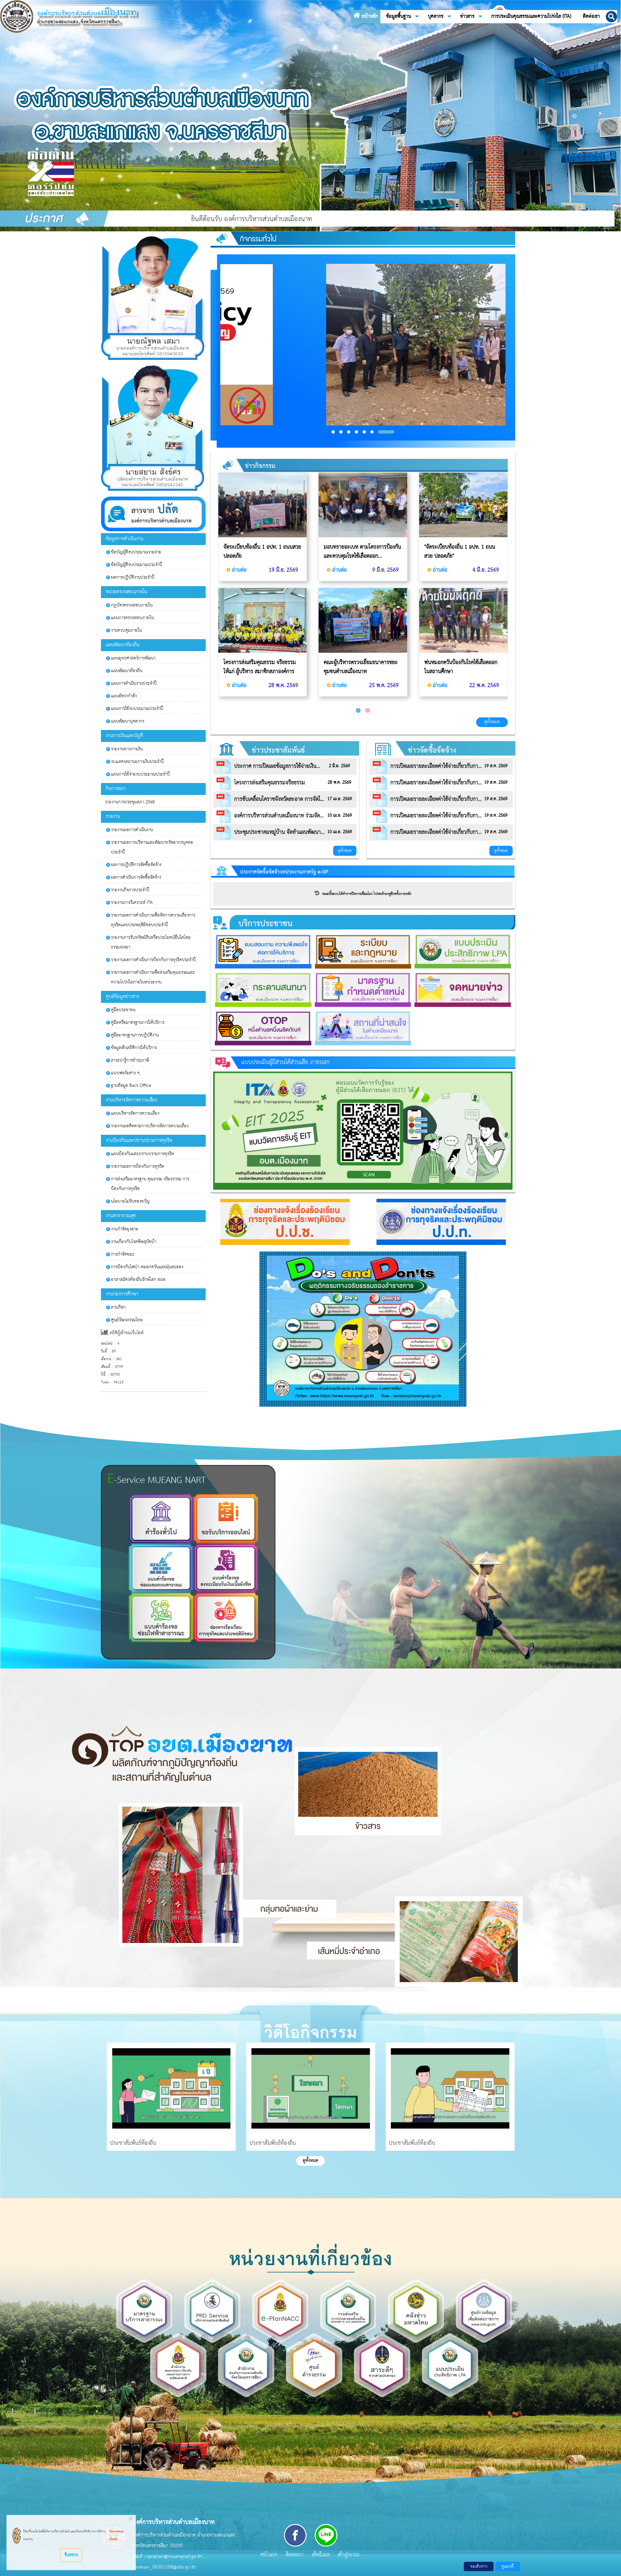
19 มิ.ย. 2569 (283, 570)
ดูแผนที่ (508, 2566)
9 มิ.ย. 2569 (385, 570)
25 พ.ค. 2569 (383, 685)
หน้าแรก (269, 2555)
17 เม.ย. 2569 (340, 799)
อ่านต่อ (239, 570)
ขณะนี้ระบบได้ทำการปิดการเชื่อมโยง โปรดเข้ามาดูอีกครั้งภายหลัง (365, 894)
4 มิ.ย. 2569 (485, 570)
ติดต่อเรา (295, 2555)
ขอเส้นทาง (479, 2566)
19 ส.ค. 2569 (496, 766)
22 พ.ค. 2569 (483, 685)
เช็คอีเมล (321, 2555)
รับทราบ (71, 2555)
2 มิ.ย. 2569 (339, 766)
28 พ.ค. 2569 (283, 685)
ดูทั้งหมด (492, 722)
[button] (611, 17)
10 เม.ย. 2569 (340, 816)
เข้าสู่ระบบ (349, 2555)
